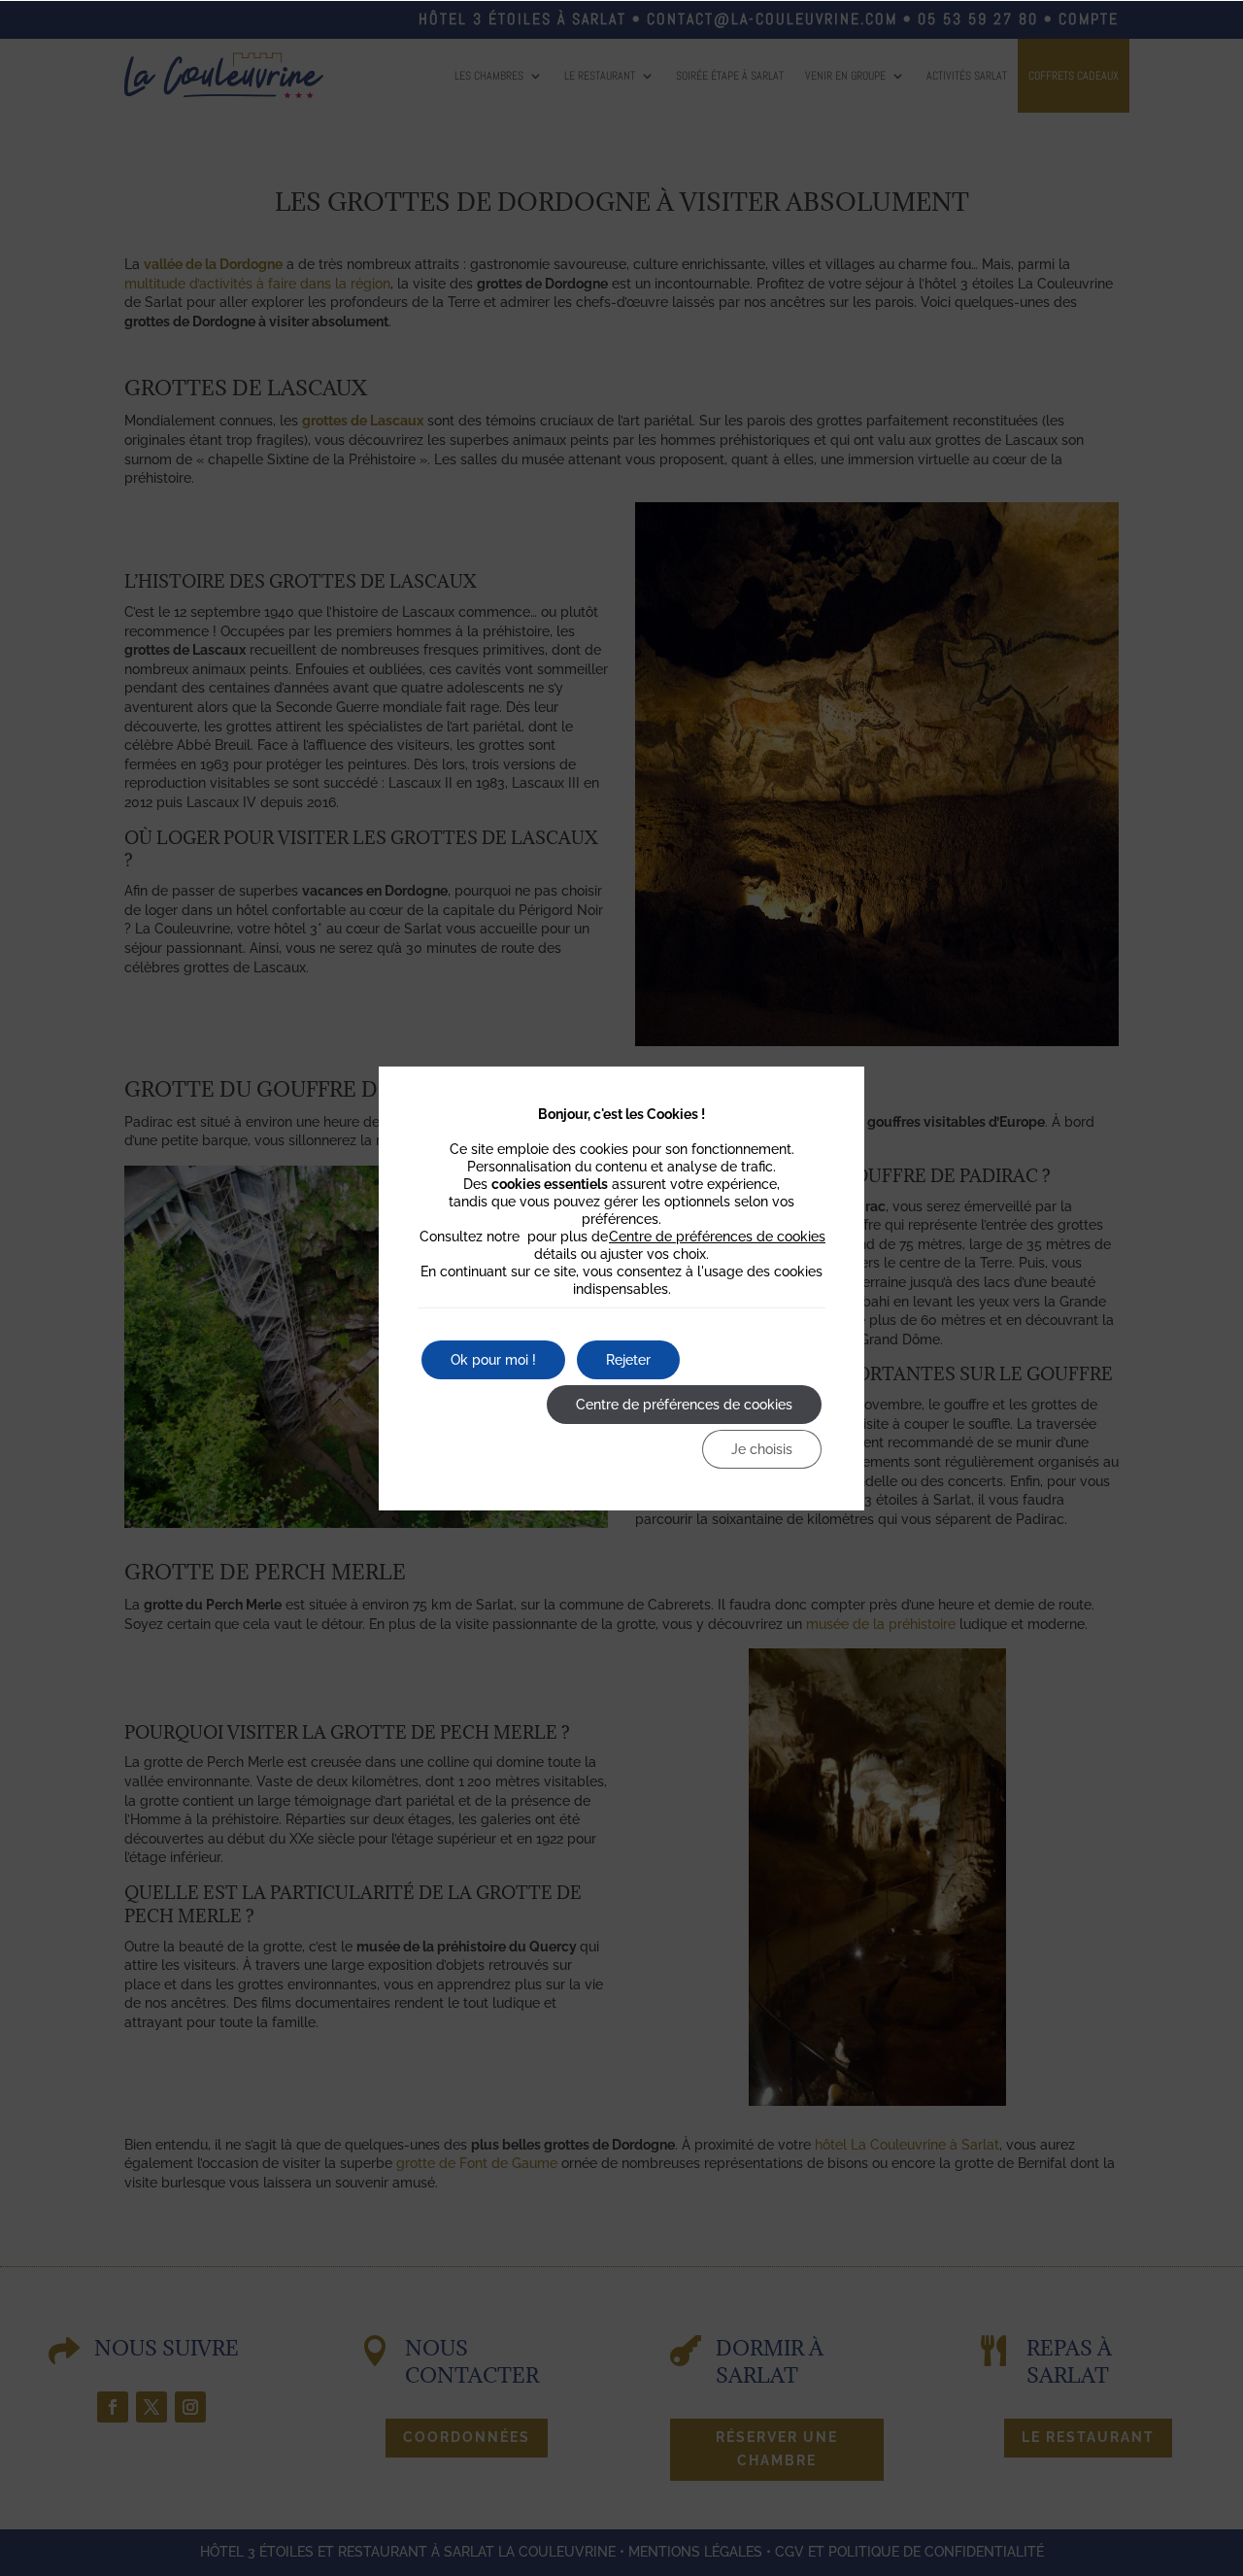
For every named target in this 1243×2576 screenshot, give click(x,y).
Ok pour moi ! (493, 1360)
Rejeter (628, 1360)
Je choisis (762, 1449)
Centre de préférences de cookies (717, 1237)
